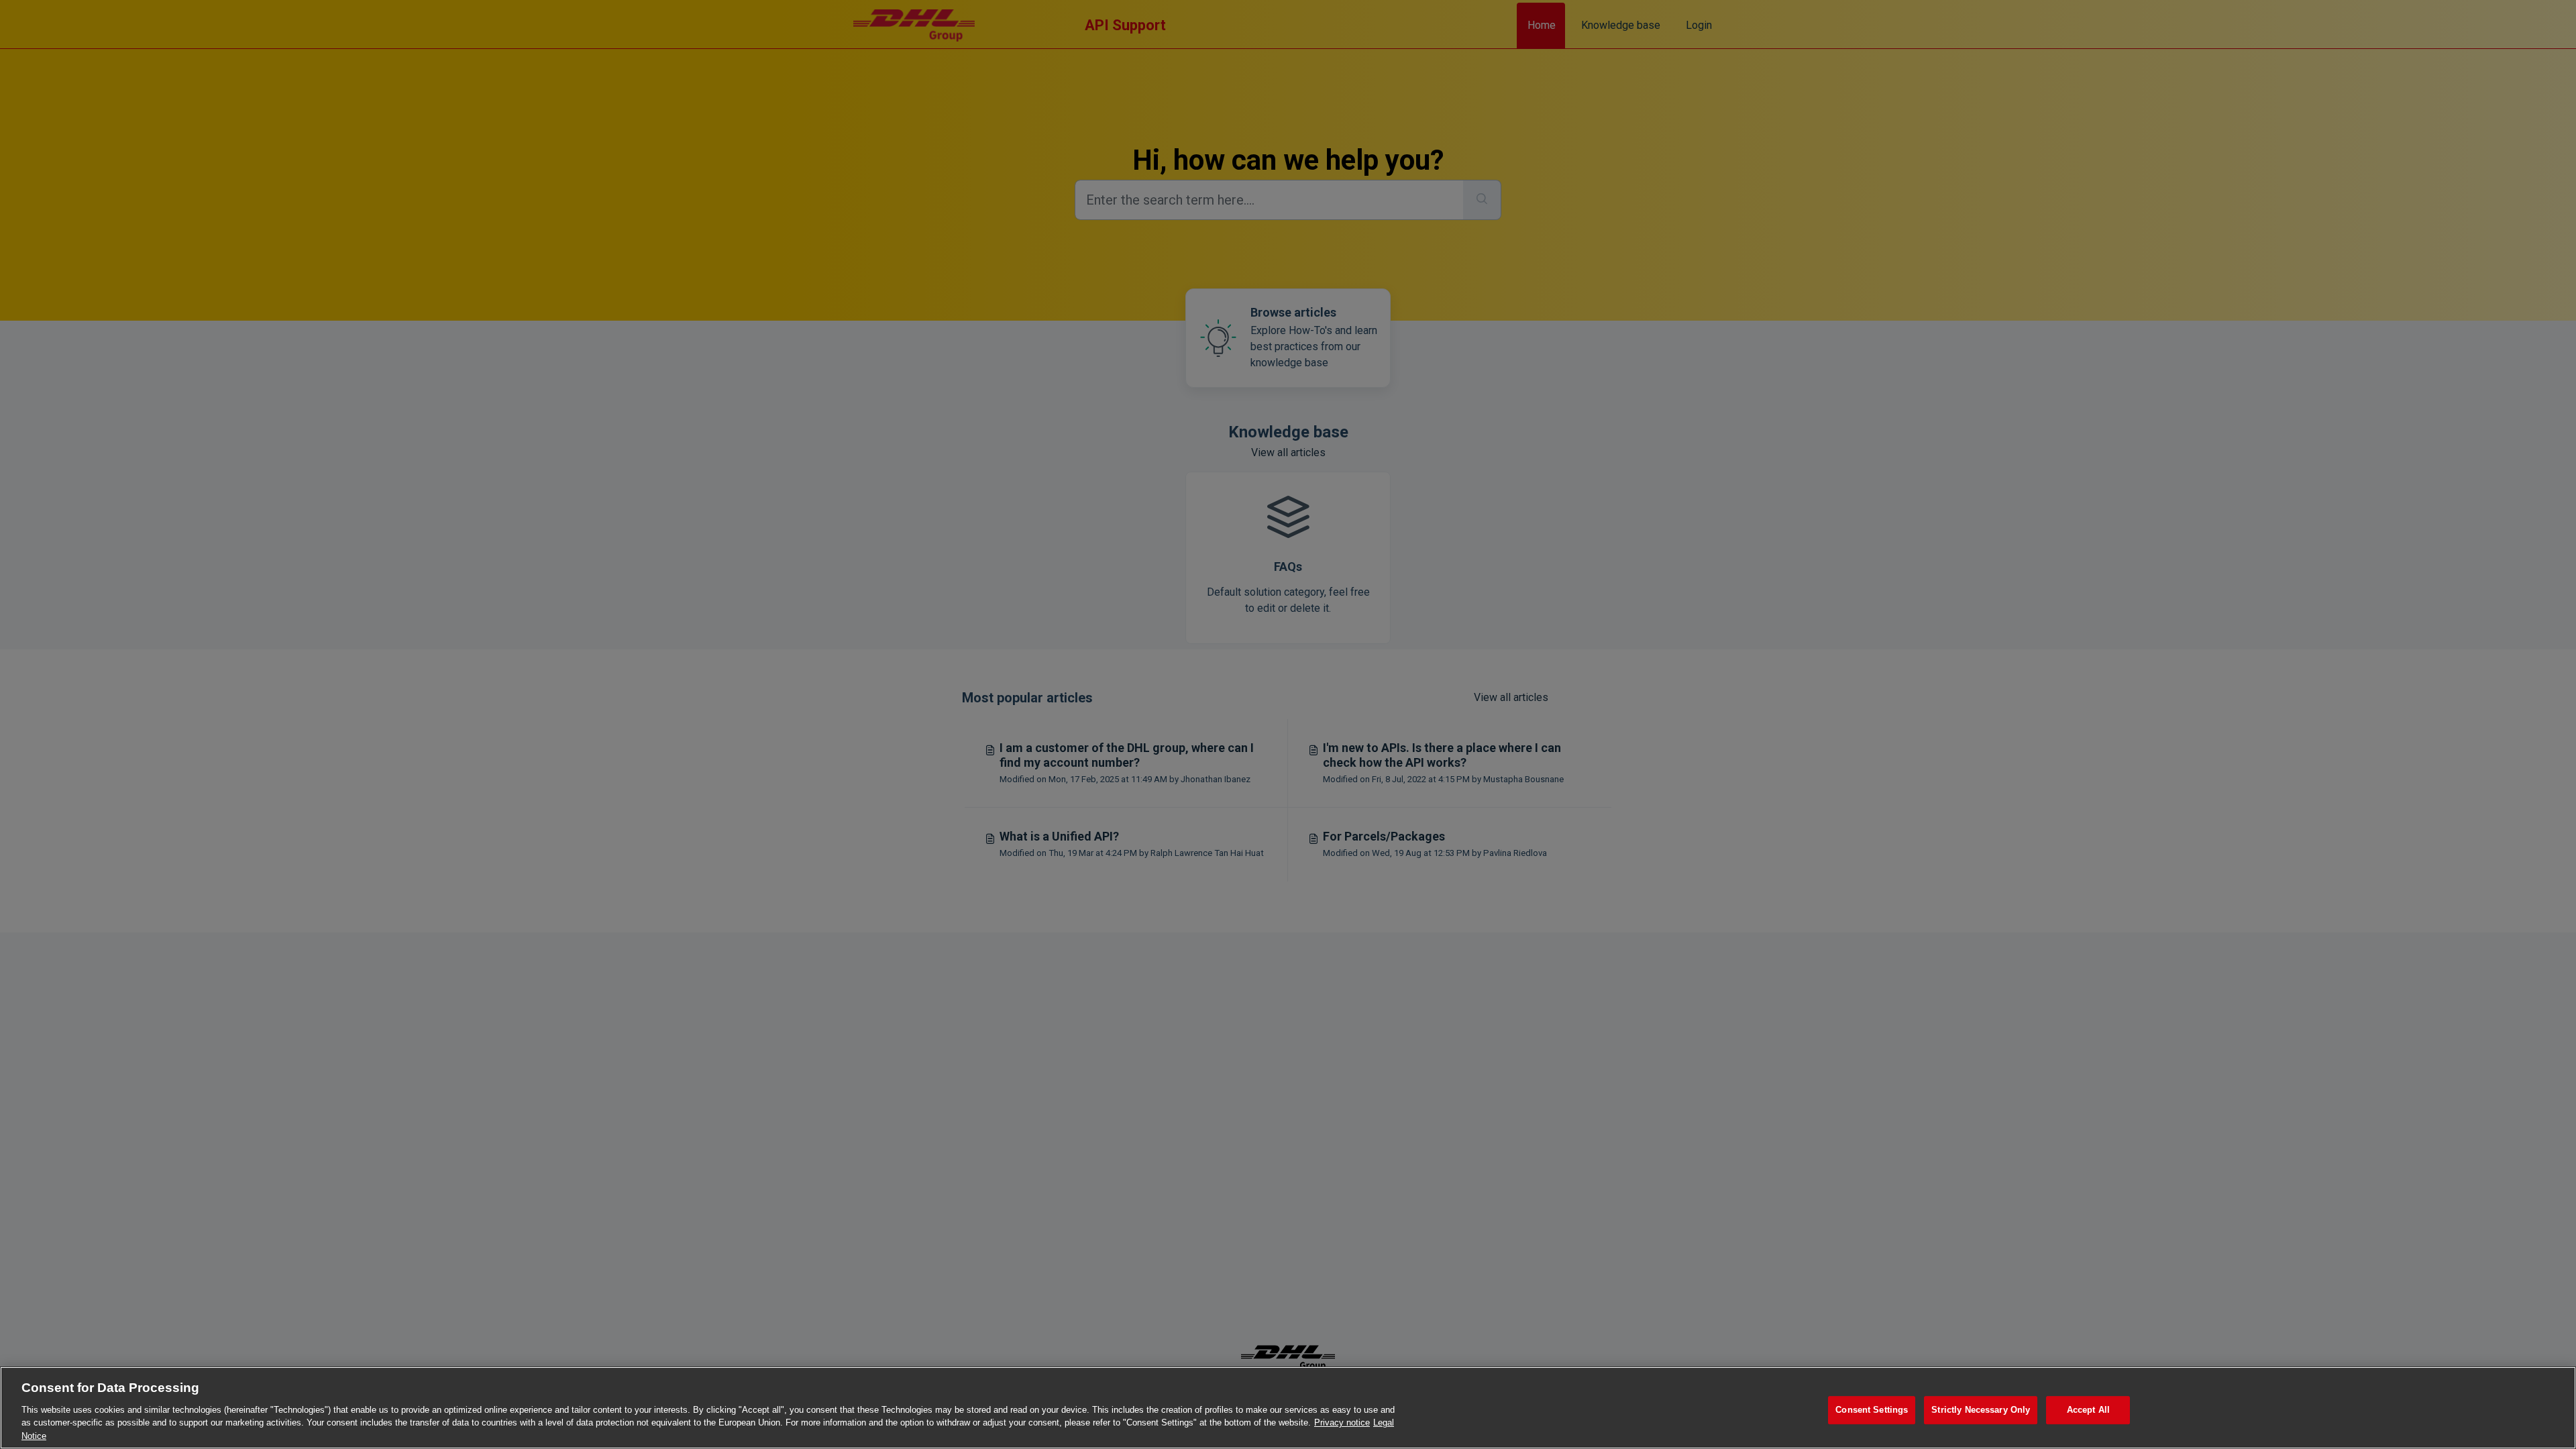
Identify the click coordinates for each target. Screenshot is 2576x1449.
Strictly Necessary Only (1981, 1410)
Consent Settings (1872, 1410)
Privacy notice (1342, 1423)
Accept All (2088, 1410)
